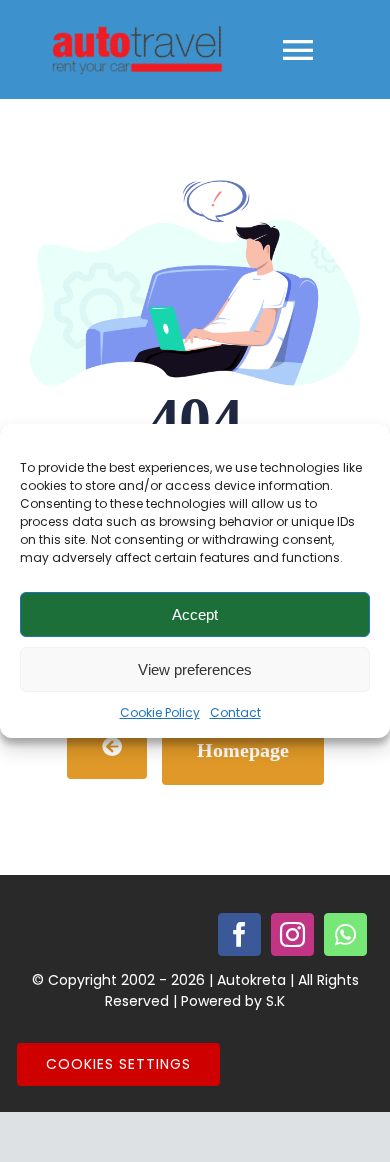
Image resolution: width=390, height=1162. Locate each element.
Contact (235, 712)
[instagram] (292, 934)
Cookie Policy (160, 712)
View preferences (195, 669)
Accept (195, 614)
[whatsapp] (345, 934)
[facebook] (239, 934)
